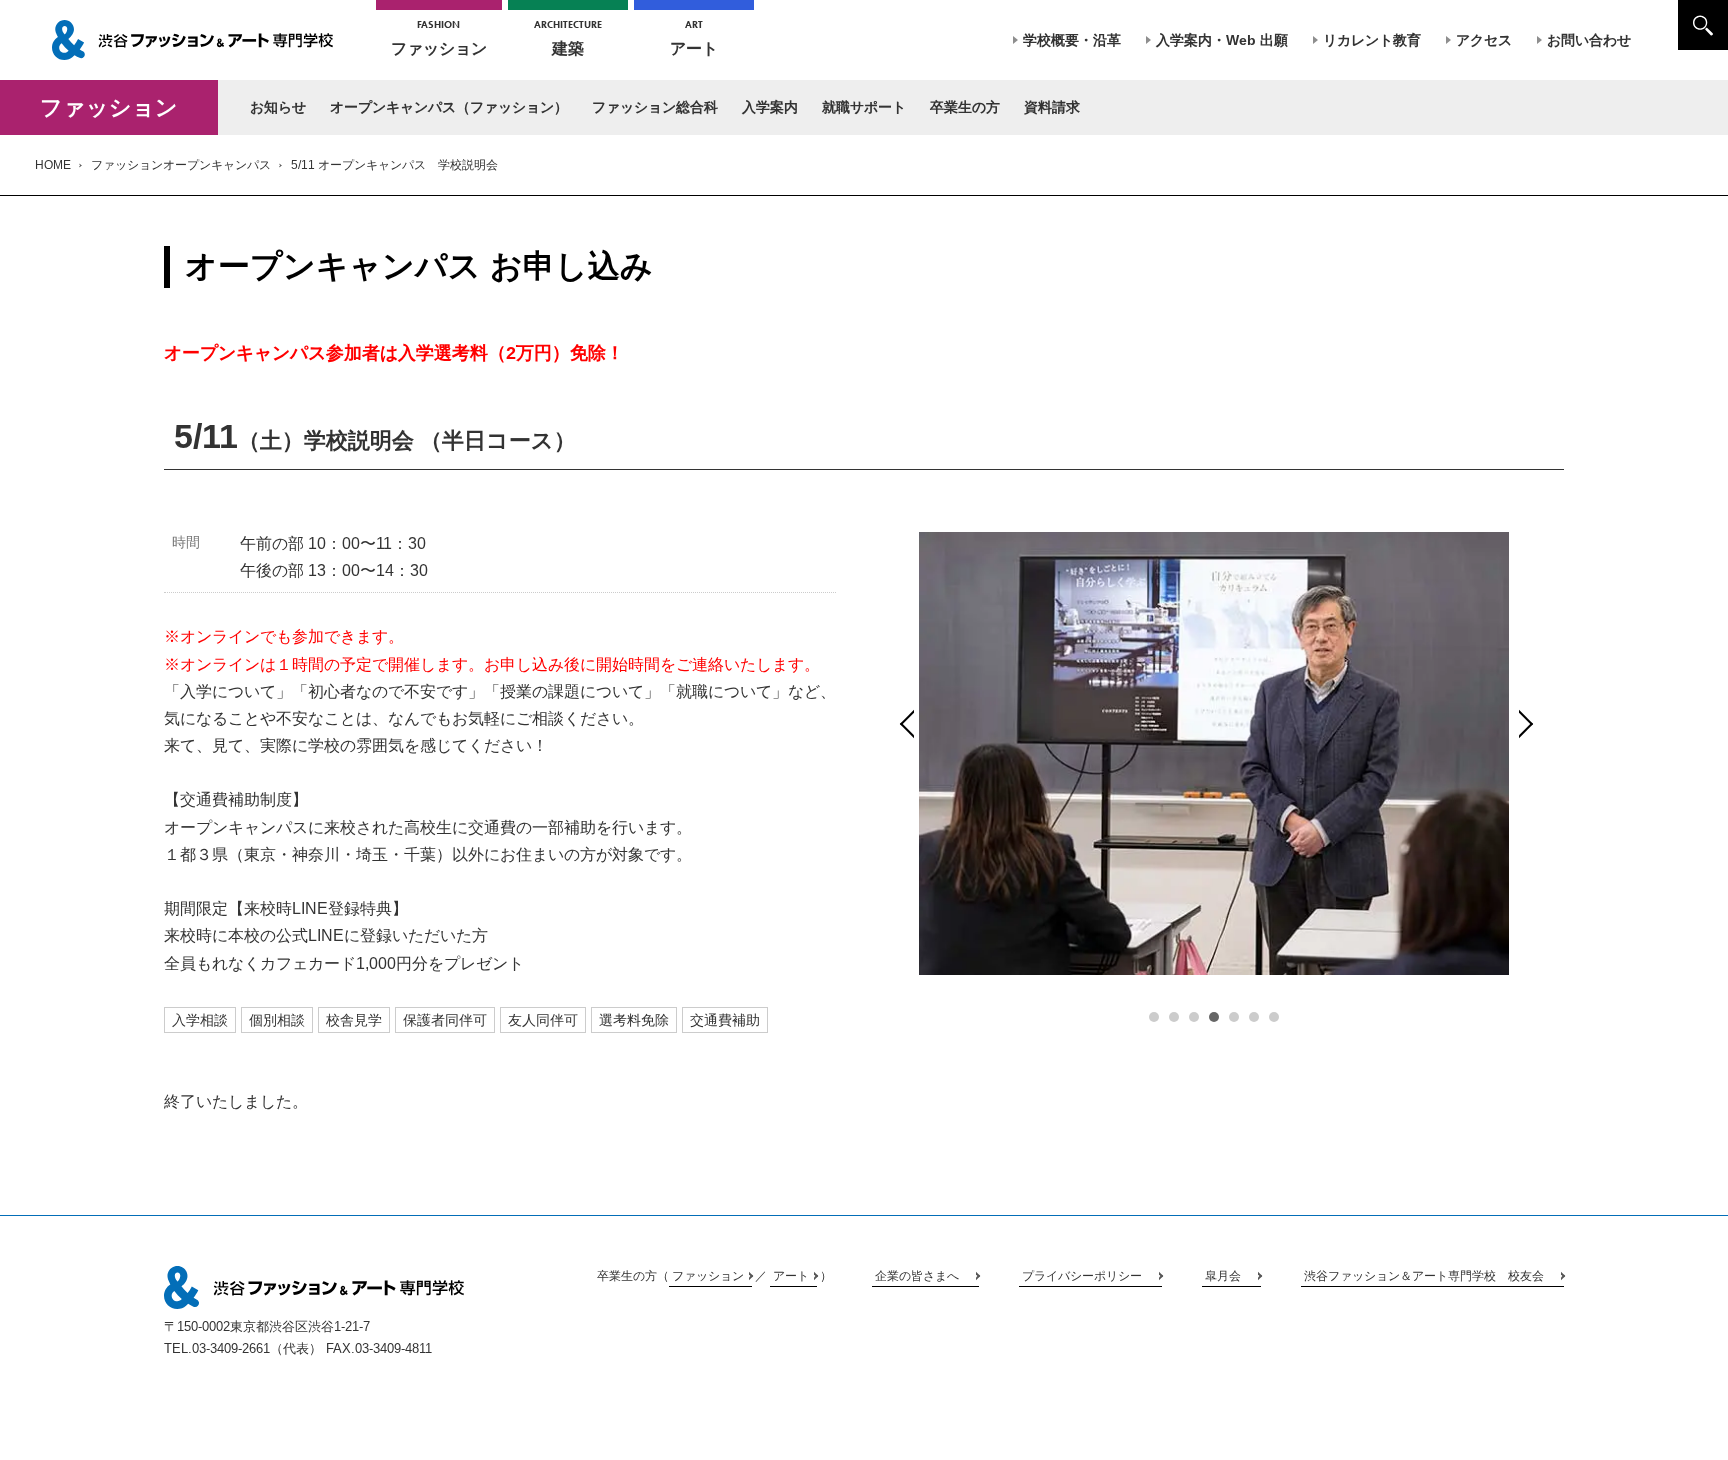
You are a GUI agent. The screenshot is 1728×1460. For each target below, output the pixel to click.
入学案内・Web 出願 (1222, 40)
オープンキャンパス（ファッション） (449, 107)
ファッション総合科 (655, 107)
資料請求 (1052, 107)
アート (694, 37)
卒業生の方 (965, 107)
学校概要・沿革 (1072, 40)
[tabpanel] (1214, 753)
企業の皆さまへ (917, 1276)
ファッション (439, 37)
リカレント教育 (1372, 40)
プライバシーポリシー (1082, 1276)
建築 (568, 37)
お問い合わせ (1589, 40)
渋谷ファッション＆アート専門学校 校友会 (1424, 1276)
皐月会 (1223, 1276)
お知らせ (278, 107)
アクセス (1484, 40)
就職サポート (864, 107)
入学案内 (770, 107)
